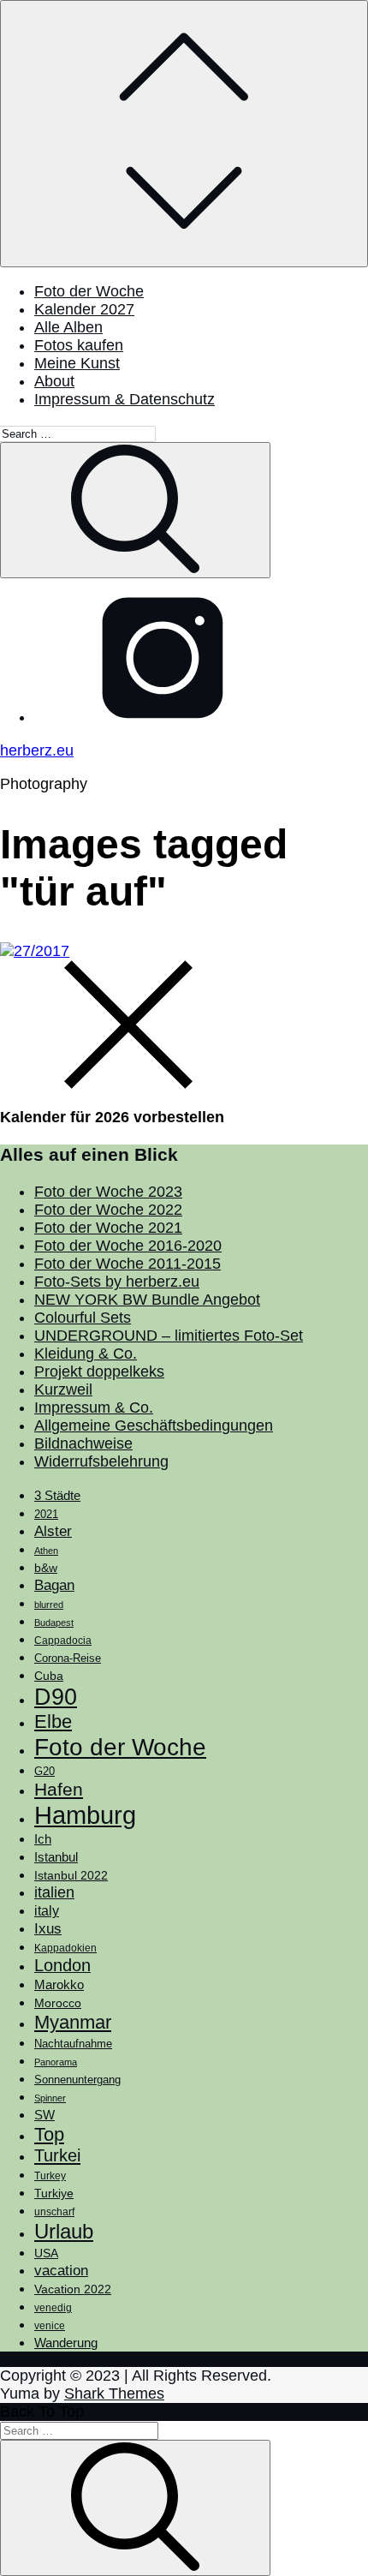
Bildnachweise (83, 1443)
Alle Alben (68, 327)
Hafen (59, 1790)
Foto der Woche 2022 (108, 1210)
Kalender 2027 (84, 309)
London (62, 1965)
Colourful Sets (83, 1318)
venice (50, 2326)
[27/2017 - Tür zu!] (35, 951)
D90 (56, 1697)
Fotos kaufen (79, 345)
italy (47, 1911)
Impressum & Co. (94, 1408)
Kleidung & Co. (86, 1354)
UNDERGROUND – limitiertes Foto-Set (169, 1336)
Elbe (53, 1721)
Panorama (56, 2062)
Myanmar (73, 2022)
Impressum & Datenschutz (125, 399)
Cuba (49, 1676)
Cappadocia (63, 1641)
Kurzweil (63, 1390)
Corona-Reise (68, 1658)
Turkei (57, 2155)
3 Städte (57, 1496)
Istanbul (56, 1857)
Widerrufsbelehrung (101, 1461)
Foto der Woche (89, 291)
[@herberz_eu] (163, 717)
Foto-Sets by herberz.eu (117, 1282)
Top (49, 2134)
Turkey (50, 2176)
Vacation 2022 (73, 2289)
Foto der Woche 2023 (108, 1192)
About (54, 381)
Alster (53, 1531)
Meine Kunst (77, 363)
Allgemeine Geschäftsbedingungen (154, 1425)
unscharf (54, 2212)
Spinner (50, 2098)
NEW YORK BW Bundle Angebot (147, 1300)
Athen (46, 1551)
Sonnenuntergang (77, 2080)
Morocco (58, 2003)
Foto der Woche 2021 (108, 1228)
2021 (46, 1514)
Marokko (59, 1985)
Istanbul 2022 (71, 1876)
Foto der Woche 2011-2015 (128, 1264)
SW (45, 2115)
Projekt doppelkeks (99, 1372)
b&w (46, 1568)
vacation (61, 2270)
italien (54, 1892)
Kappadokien (65, 1948)
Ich (43, 1839)
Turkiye (54, 2193)
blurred (49, 1605)
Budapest (54, 1623)
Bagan (54, 1585)
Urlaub (64, 2231)
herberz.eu (37, 750)
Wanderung (66, 2343)
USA (46, 2253)
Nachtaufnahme (73, 2044)
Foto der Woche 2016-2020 (128, 1246)
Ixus (48, 1929)
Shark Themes (114, 2394)
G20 (45, 1771)
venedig (53, 2308)
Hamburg (85, 1815)
